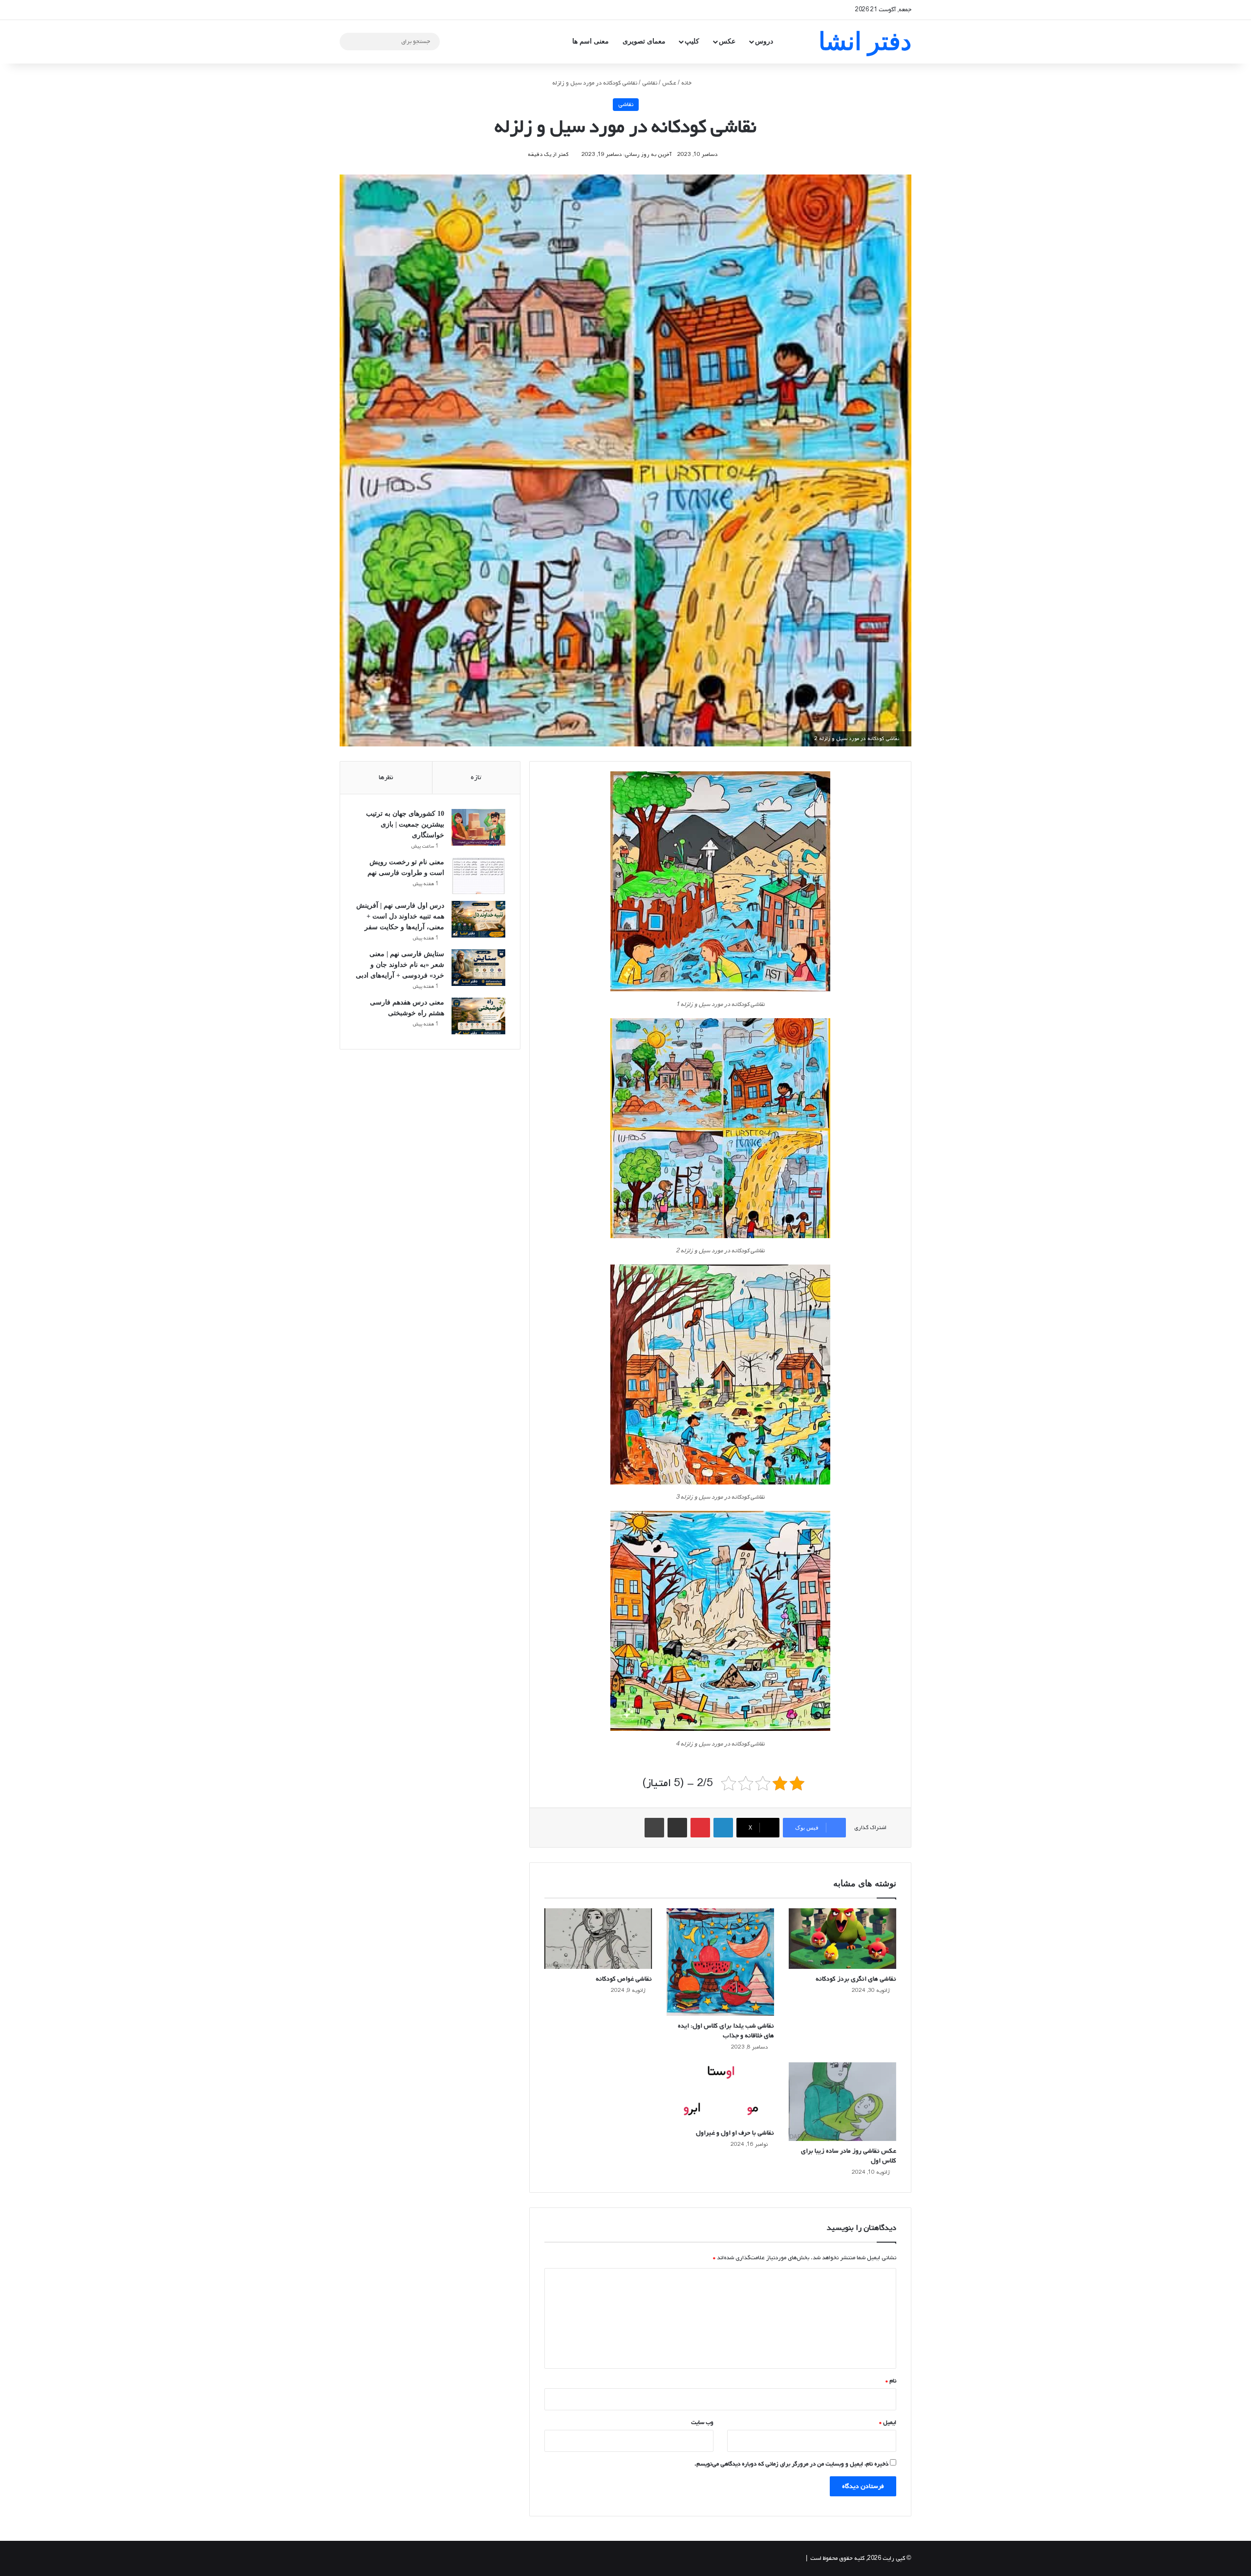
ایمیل (888, 2423)
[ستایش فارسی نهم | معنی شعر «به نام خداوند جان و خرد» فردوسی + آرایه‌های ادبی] (478, 968)
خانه (687, 83)
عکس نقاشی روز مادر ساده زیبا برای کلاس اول (849, 2156)
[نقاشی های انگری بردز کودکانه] (842, 1939)
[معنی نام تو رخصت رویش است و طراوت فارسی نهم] (478, 876)
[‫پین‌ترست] (700, 1828)
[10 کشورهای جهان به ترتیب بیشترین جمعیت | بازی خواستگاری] (478, 827)
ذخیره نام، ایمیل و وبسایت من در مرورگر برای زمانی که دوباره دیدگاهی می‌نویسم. (791, 2464)
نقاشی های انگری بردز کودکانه (856, 1979)
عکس (727, 41)
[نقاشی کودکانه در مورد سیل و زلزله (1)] (720, 884)
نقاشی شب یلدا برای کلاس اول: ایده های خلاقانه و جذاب (726, 2031)
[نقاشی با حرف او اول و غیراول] (720, 2093)
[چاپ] (654, 1828)
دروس (764, 41)
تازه (476, 777)
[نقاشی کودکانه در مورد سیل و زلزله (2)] (720, 1131)
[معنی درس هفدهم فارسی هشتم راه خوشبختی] (478, 1016)
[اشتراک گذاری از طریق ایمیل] (677, 1828)
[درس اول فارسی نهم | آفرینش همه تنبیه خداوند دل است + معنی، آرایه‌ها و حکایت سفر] (478, 919)
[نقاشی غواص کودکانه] (598, 1939)
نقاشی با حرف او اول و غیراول (735, 2133)
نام (891, 2381)
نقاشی (650, 83)
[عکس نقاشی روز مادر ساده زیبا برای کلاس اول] (842, 2102)
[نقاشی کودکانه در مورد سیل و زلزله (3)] (720, 1377)
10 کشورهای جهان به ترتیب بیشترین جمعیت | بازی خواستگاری (405, 824)
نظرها (386, 777)
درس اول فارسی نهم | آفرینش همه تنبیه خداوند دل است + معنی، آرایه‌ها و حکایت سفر (400, 916)
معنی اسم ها (591, 41)
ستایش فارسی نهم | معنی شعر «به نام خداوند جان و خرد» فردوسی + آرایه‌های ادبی (400, 965)
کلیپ (692, 41)
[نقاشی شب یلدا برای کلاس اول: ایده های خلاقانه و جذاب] (720, 1962)
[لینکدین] (723, 1828)
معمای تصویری (644, 41)
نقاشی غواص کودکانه (624, 1979)
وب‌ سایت (702, 2423)
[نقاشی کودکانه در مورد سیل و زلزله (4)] (720, 1623)
